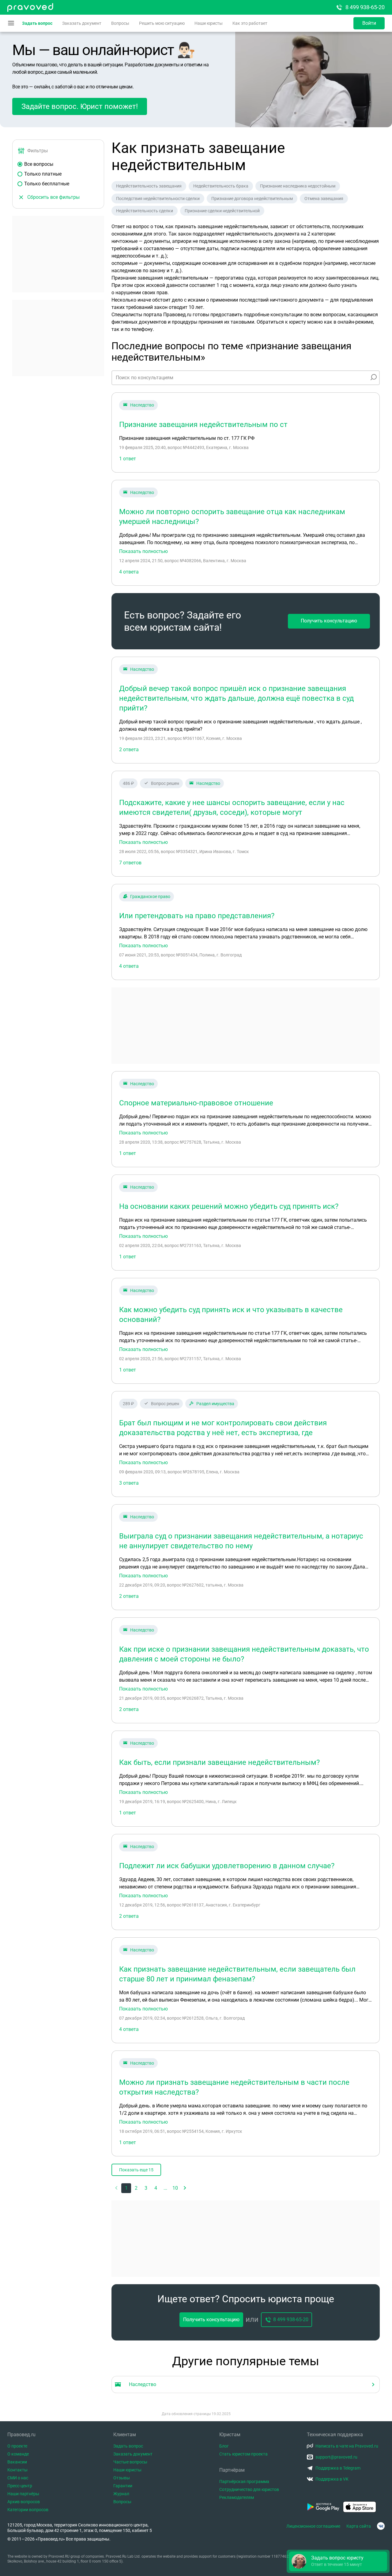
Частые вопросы (130, 2462)
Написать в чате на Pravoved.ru (347, 2446)
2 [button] (136, 2188)
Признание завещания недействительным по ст (203, 425)
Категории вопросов (28, 2510)
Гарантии (123, 2486)
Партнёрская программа (244, 2481)
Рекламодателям (237, 2497)
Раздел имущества (215, 1404)
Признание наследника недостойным (298, 186)
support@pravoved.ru (336, 2457)
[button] (185, 2188)
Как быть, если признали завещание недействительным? (219, 1762)
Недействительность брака (221, 186)
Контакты (17, 2470)
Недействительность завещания (149, 186)
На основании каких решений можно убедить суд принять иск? (229, 1206)
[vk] (381, 2526)
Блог (224, 2446)
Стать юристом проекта (243, 2454)
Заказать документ (82, 23)
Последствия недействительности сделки (158, 199)
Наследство (142, 405)
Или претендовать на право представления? (197, 916)
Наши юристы (209, 23)
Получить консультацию (329, 621)
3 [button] (146, 2188)
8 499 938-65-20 (365, 7)
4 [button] (156, 2188)
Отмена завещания (324, 199)
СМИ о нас (18, 2478)
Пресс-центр (20, 2486)
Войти (369, 23)
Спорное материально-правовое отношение (196, 1103)
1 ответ (128, 459)
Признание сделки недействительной (222, 211)
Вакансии (17, 2462)
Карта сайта (359, 2526)
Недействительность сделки (145, 211)
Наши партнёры (23, 2494)
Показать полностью (143, 551)
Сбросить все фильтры (53, 197)
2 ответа (129, 750)
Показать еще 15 (136, 2170)
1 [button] (126, 2188)
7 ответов (130, 863)
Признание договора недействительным (252, 199)
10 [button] (175, 2188)
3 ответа (129, 1483)
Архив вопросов (24, 2502)
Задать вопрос (37, 23)
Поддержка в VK (332, 2479)
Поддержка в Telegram (338, 2468)
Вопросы (120, 23)
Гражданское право (150, 896)
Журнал (121, 2494)
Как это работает (250, 23)
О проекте (17, 2446)
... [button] (165, 2188)
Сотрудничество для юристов (249, 2489)
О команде (18, 2454)
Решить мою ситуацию (162, 23)
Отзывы (122, 2478)
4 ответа (129, 572)
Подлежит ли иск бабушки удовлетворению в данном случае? (227, 1866)
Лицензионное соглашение (313, 2526)
